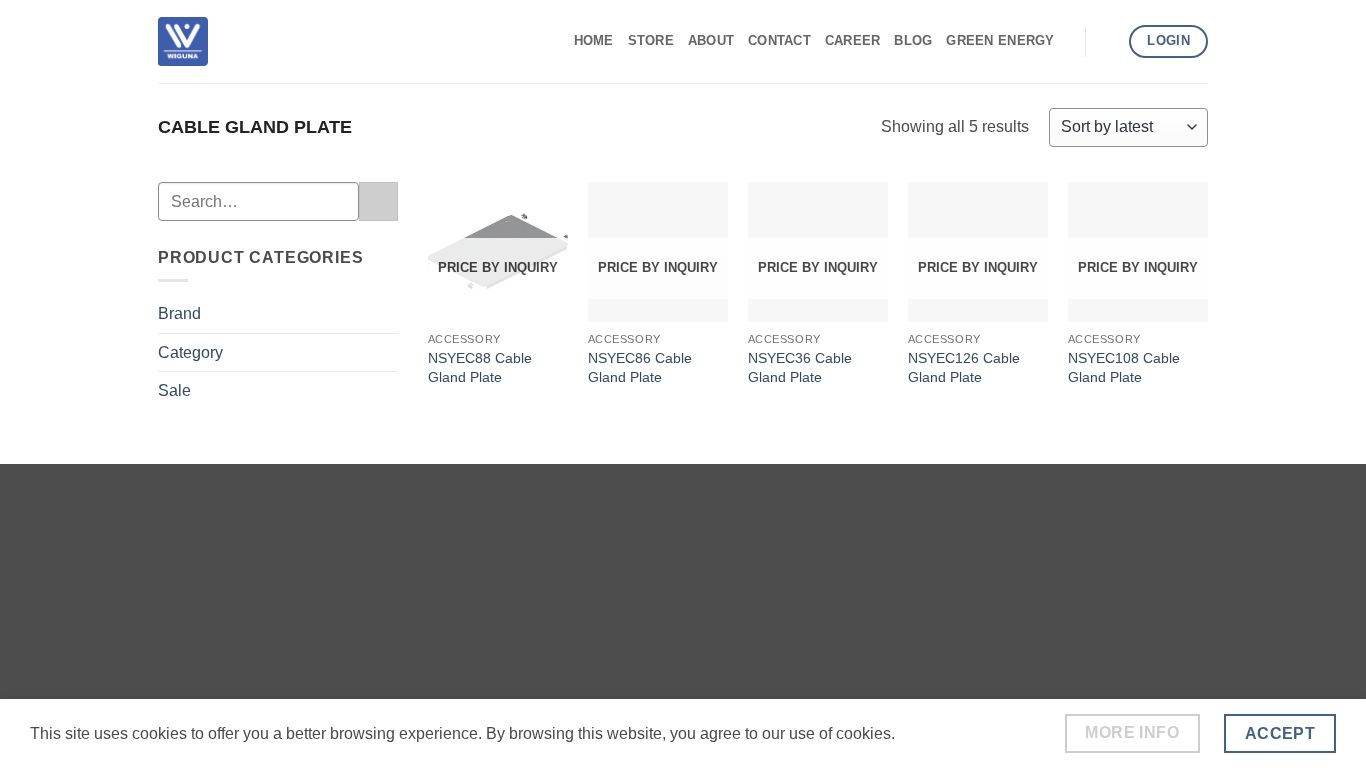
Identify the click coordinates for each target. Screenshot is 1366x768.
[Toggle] (386, 314)
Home (594, 40)
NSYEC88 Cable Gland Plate (480, 367)
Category (190, 352)
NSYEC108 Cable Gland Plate (1124, 367)
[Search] (1107, 41)
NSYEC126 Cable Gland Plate (964, 367)
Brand (179, 313)
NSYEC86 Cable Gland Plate (640, 367)
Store (651, 40)
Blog (913, 40)
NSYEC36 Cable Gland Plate (800, 367)
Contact (779, 40)
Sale (174, 390)
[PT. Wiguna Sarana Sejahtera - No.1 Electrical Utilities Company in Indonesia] (183, 41)
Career (853, 40)
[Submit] (378, 201)
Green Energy (1000, 40)
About (711, 40)
